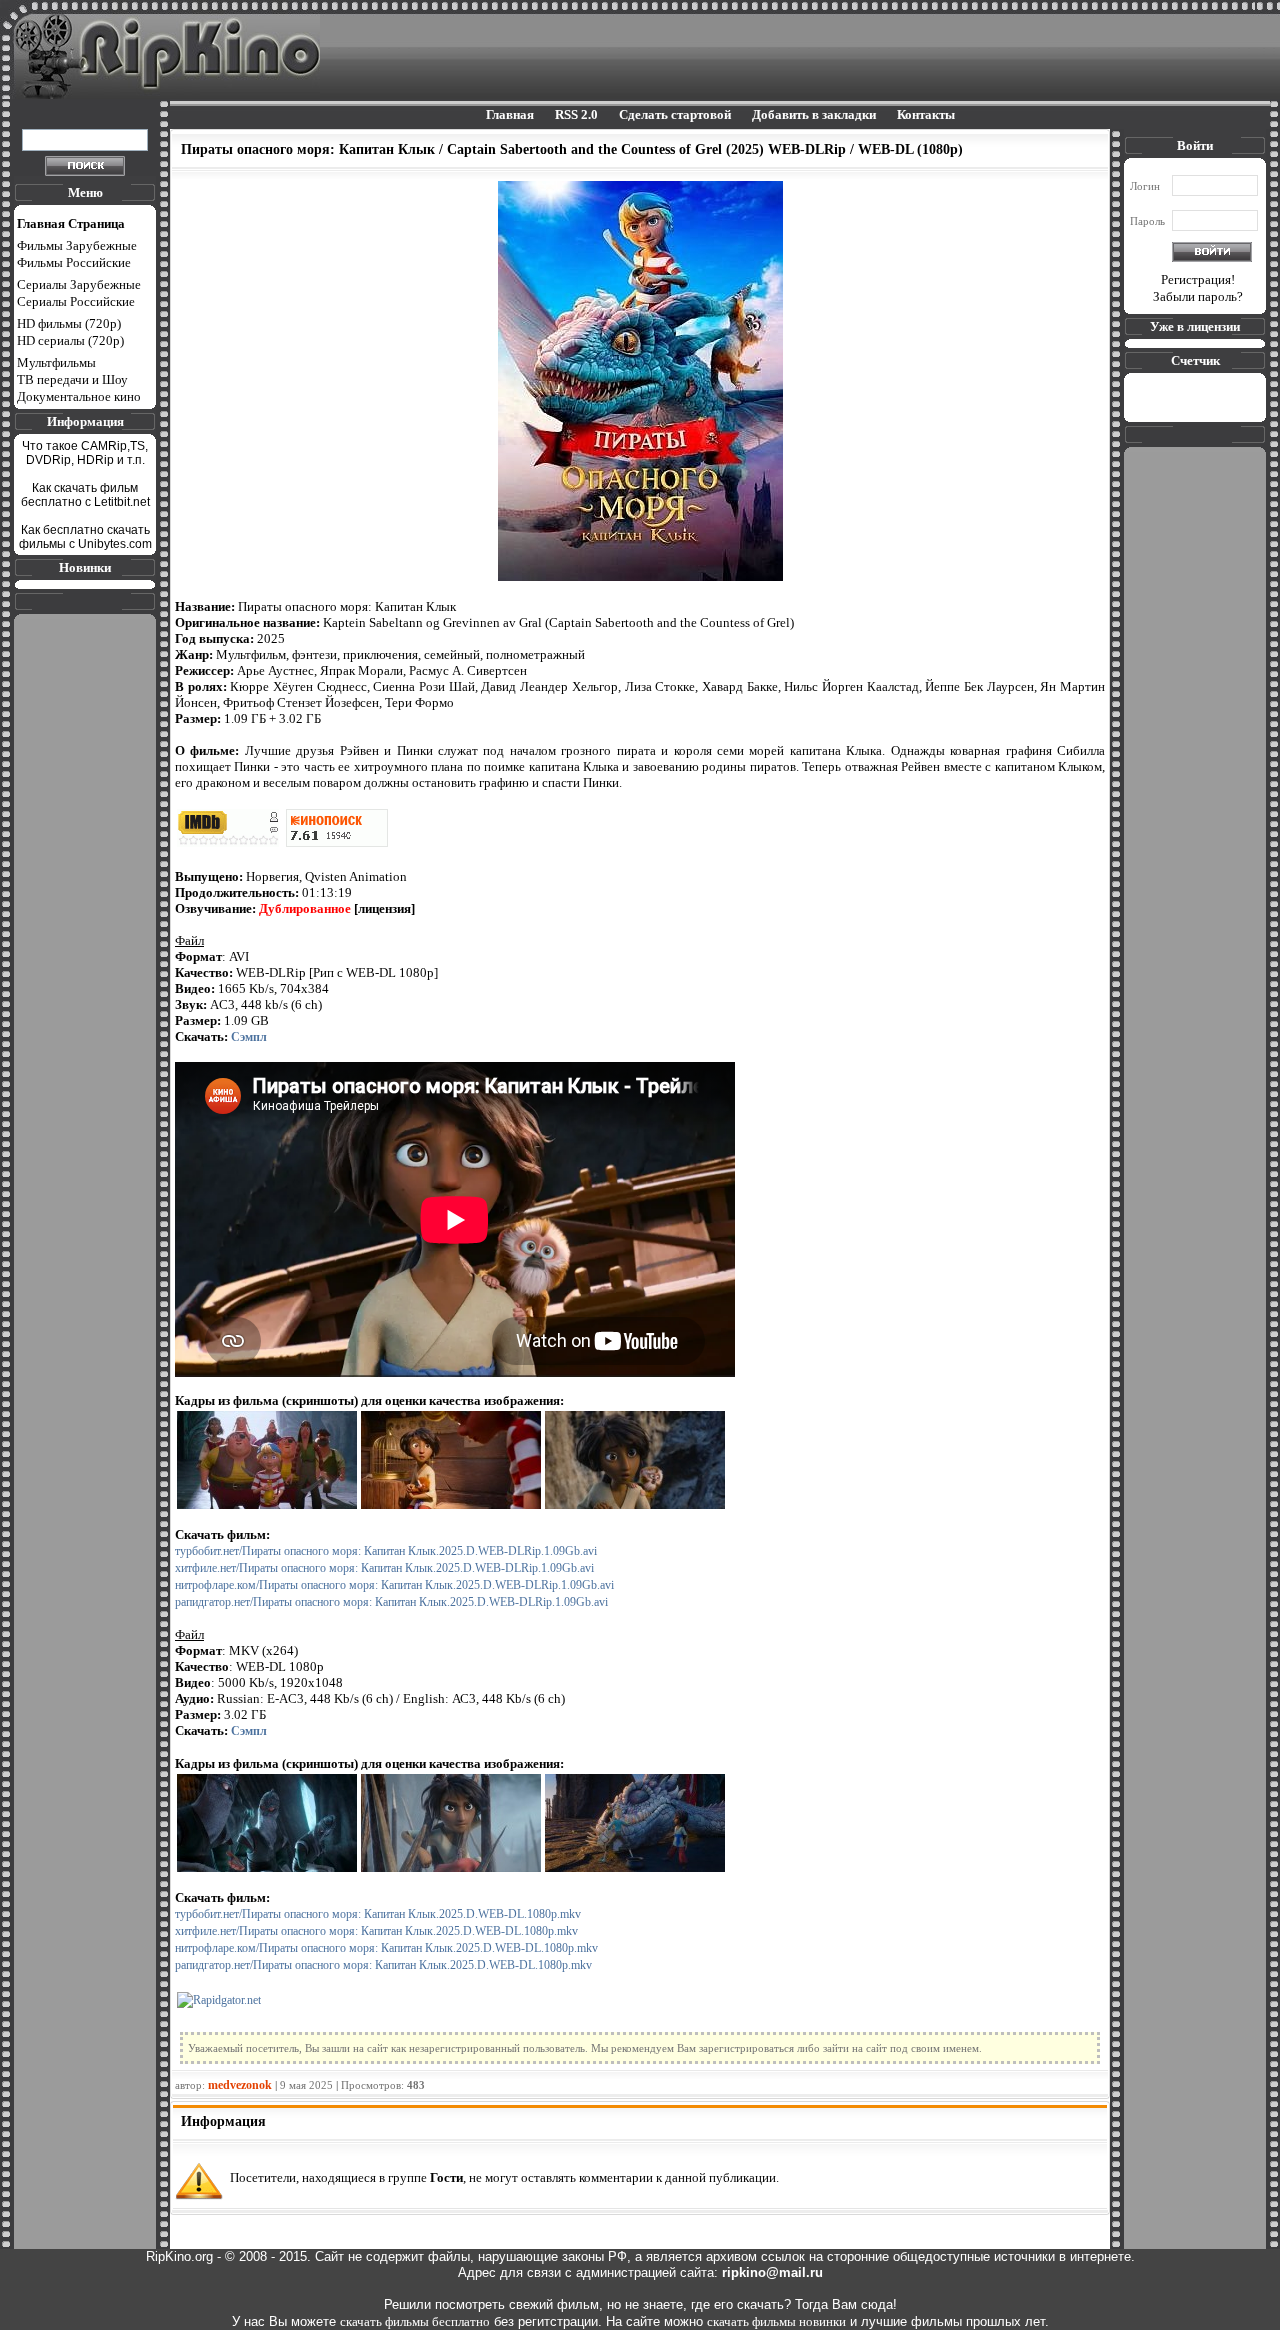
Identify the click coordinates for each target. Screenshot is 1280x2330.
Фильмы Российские (74, 262)
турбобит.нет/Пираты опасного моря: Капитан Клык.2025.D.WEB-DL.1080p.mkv (378, 1914)
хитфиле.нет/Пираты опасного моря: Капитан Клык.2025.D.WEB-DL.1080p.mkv (376, 1931)
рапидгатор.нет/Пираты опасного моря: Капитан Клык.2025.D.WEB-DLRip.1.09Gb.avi (391, 1602)
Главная (510, 114)
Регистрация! (1198, 279)
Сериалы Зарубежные (79, 284)
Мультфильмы (56, 362)
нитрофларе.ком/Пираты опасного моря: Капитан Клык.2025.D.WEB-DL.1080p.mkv (386, 1948)
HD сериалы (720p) (70, 340)
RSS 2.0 (576, 114)
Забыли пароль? (1198, 296)
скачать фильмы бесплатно (415, 2321)
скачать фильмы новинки (776, 2321)
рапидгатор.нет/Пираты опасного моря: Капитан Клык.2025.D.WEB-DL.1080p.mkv (383, 1965)
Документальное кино (79, 396)
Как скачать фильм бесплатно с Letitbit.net (85, 495)
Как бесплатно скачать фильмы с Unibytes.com (85, 537)
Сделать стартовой (675, 114)
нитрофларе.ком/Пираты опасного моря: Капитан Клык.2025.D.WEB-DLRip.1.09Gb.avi (394, 1585)
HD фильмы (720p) (69, 323)
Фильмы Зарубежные (77, 245)
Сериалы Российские (76, 301)
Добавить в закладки (814, 114)
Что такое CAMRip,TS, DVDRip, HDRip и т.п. (85, 453)
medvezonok (240, 2085)
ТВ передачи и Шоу (72, 379)
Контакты (926, 114)
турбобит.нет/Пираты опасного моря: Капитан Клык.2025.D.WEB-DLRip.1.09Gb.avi (386, 1551)
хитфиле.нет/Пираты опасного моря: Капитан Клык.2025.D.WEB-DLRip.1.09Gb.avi (384, 1568)
